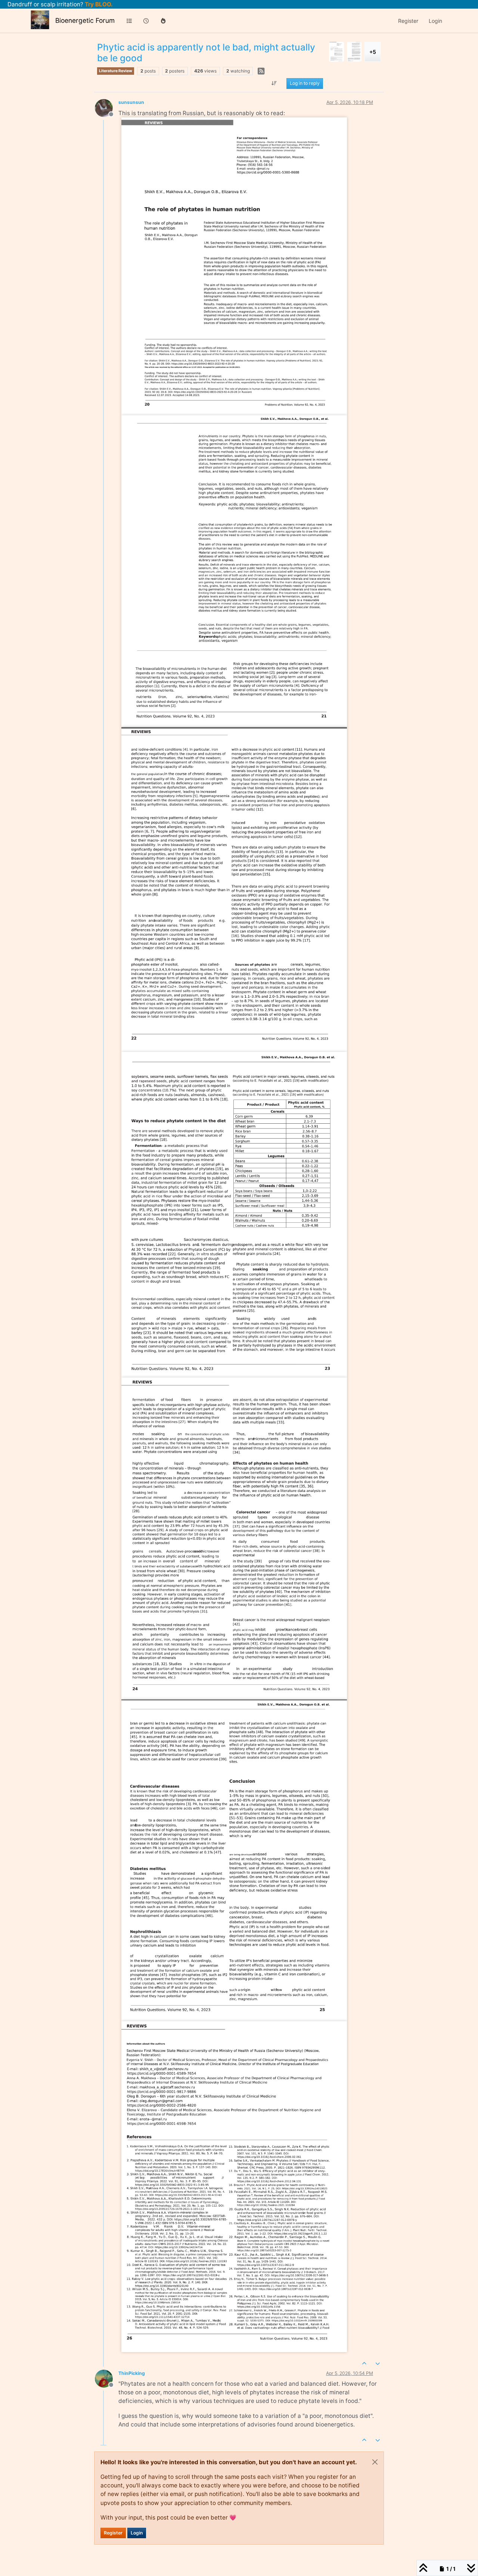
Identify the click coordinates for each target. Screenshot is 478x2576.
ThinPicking (132, 2373)
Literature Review (116, 71)
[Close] (375, 2462)
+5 (373, 52)
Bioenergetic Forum (85, 20)
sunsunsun (131, 102)
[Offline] (107, 107)
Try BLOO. (98, 4)
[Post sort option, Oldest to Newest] (274, 83)
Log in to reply (305, 83)
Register (113, 2533)
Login (137, 2533)
